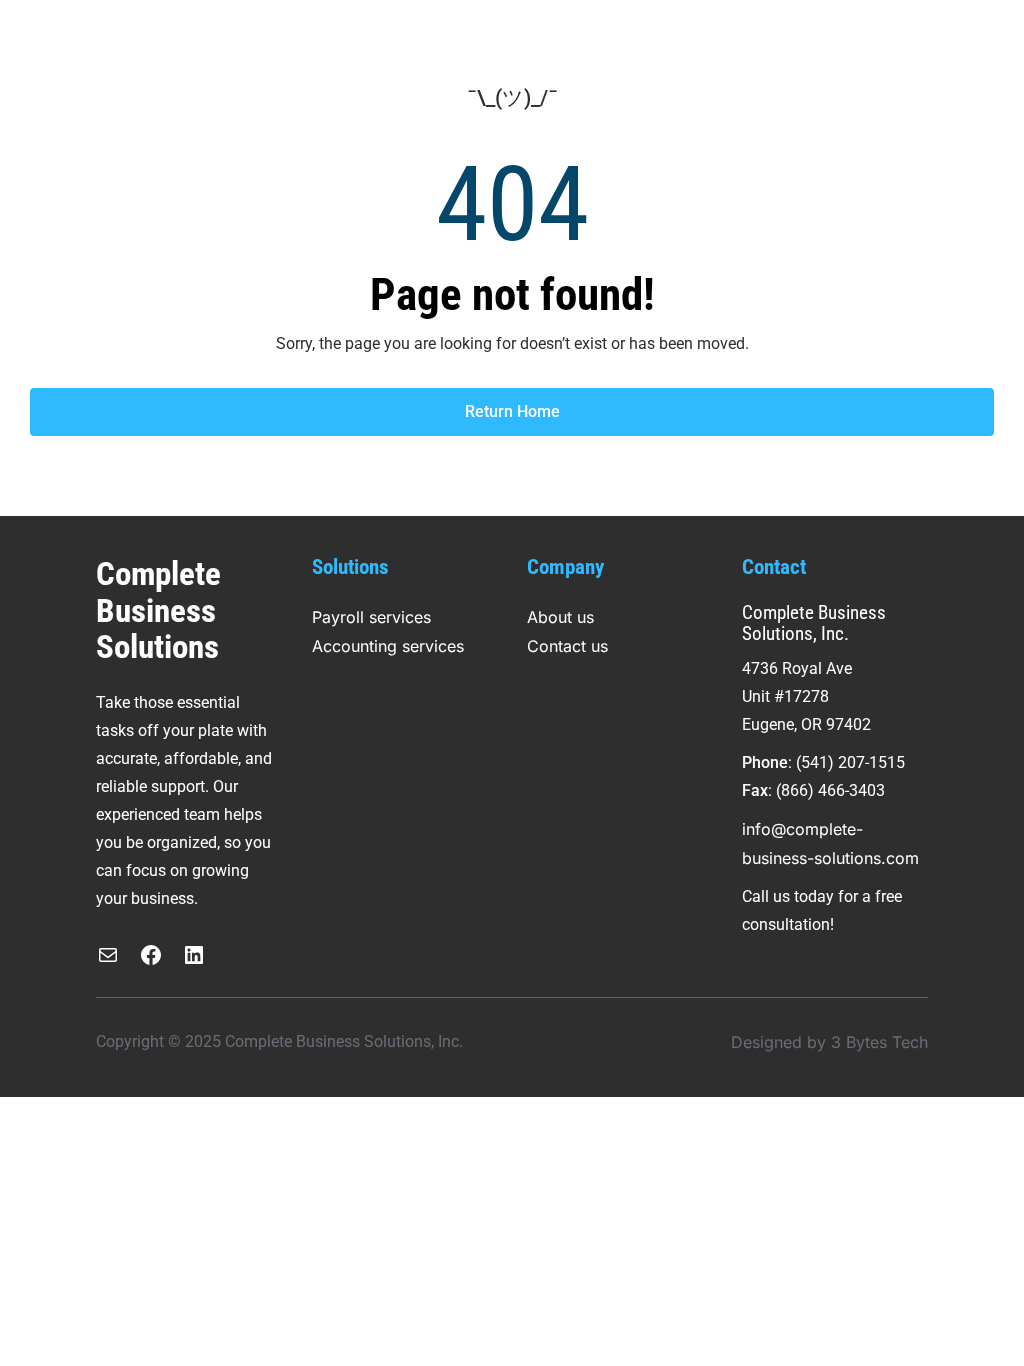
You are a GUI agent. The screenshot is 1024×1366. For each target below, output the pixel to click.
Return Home (512, 411)
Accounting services (388, 646)
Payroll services (371, 617)
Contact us (567, 646)
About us (560, 617)
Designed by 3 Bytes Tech (829, 1042)
